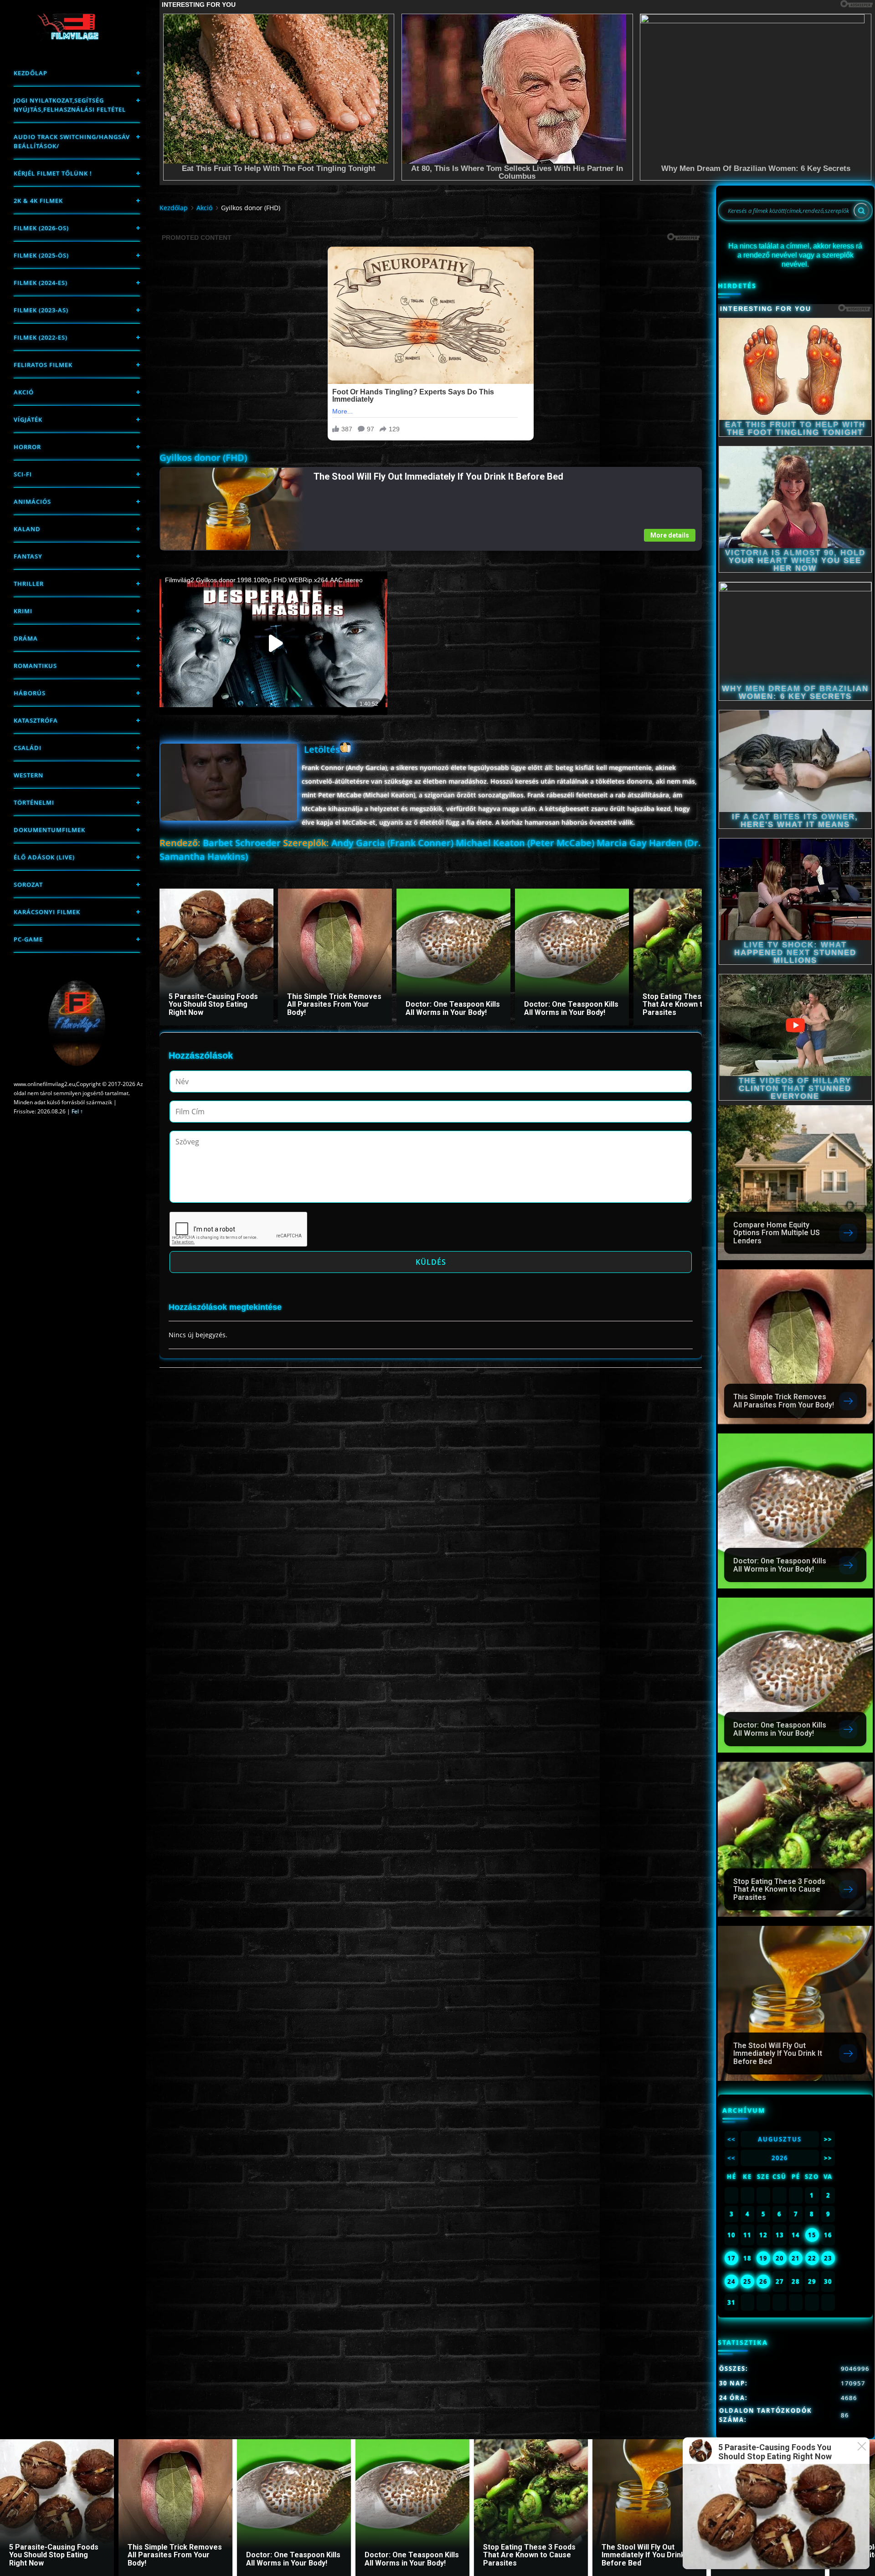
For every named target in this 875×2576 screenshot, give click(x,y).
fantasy (28, 556)
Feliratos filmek (43, 365)
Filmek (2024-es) (41, 283)
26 (763, 2281)
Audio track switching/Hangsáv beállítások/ (72, 141)
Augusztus (780, 2139)
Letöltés (322, 749)
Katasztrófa (36, 720)
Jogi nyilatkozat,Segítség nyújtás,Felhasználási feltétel (70, 105)
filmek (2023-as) (41, 310)
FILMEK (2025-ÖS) (41, 255)
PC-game (28, 939)
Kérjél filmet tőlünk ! (53, 173)
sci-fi (23, 474)
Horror (27, 447)
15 (812, 2235)
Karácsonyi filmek (47, 912)
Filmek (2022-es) (41, 337)
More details (670, 535)
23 (828, 2258)
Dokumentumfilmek (49, 830)
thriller (29, 584)
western (28, 775)
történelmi (34, 802)
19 (763, 2258)
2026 (780, 2158)
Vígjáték (28, 419)
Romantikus (35, 666)
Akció (24, 392)
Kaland (27, 529)
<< (731, 2139)
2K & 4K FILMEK (38, 201)
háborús (30, 693)
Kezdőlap (31, 73)
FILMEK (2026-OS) (41, 228)
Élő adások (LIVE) (44, 857)
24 (731, 2281)
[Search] (861, 211)
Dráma (26, 638)
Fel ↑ (77, 1111)
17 (731, 2258)
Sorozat (28, 885)
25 (747, 2281)
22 (812, 2258)
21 (796, 2258)
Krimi (23, 611)
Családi (28, 748)
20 (780, 2258)
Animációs (32, 502)
